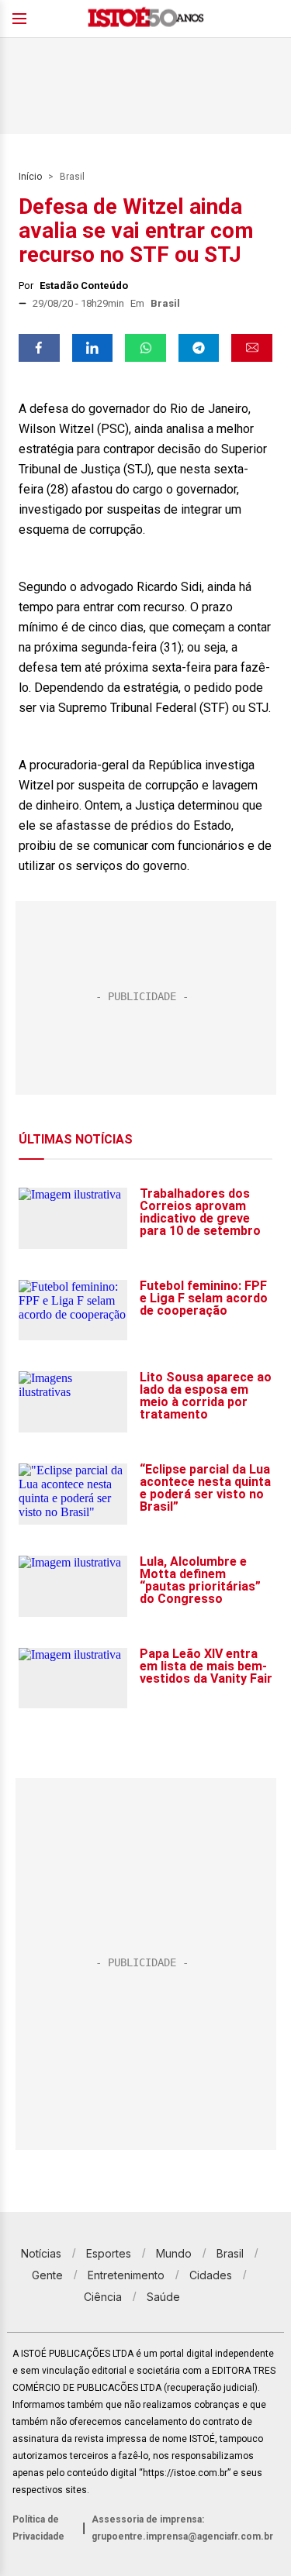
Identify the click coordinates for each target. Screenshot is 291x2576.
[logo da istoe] (146, 19)
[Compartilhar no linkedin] (93, 348)
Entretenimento (126, 2275)
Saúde (163, 2297)
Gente (47, 2275)
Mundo (174, 2253)
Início (30, 177)
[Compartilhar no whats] (145, 348)
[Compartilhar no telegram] (199, 348)
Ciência (103, 2297)
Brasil (72, 177)
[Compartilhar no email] (252, 348)
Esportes (109, 2253)
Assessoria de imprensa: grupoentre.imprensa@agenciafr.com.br (182, 2528)
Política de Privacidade (38, 2528)
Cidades (211, 2275)
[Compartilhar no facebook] (39, 348)
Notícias (41, 2253)
